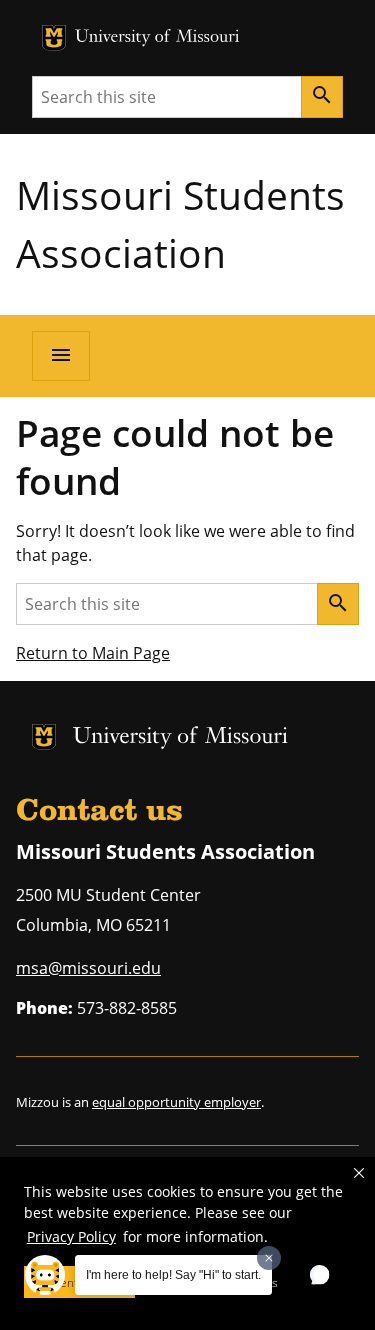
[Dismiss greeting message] (269, 1258)
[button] (359, 1173)
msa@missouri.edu (88, 968)
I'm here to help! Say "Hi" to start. (173, 1275)
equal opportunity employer (176, 1102)
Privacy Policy (71, 1236)
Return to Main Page (93, 653)
